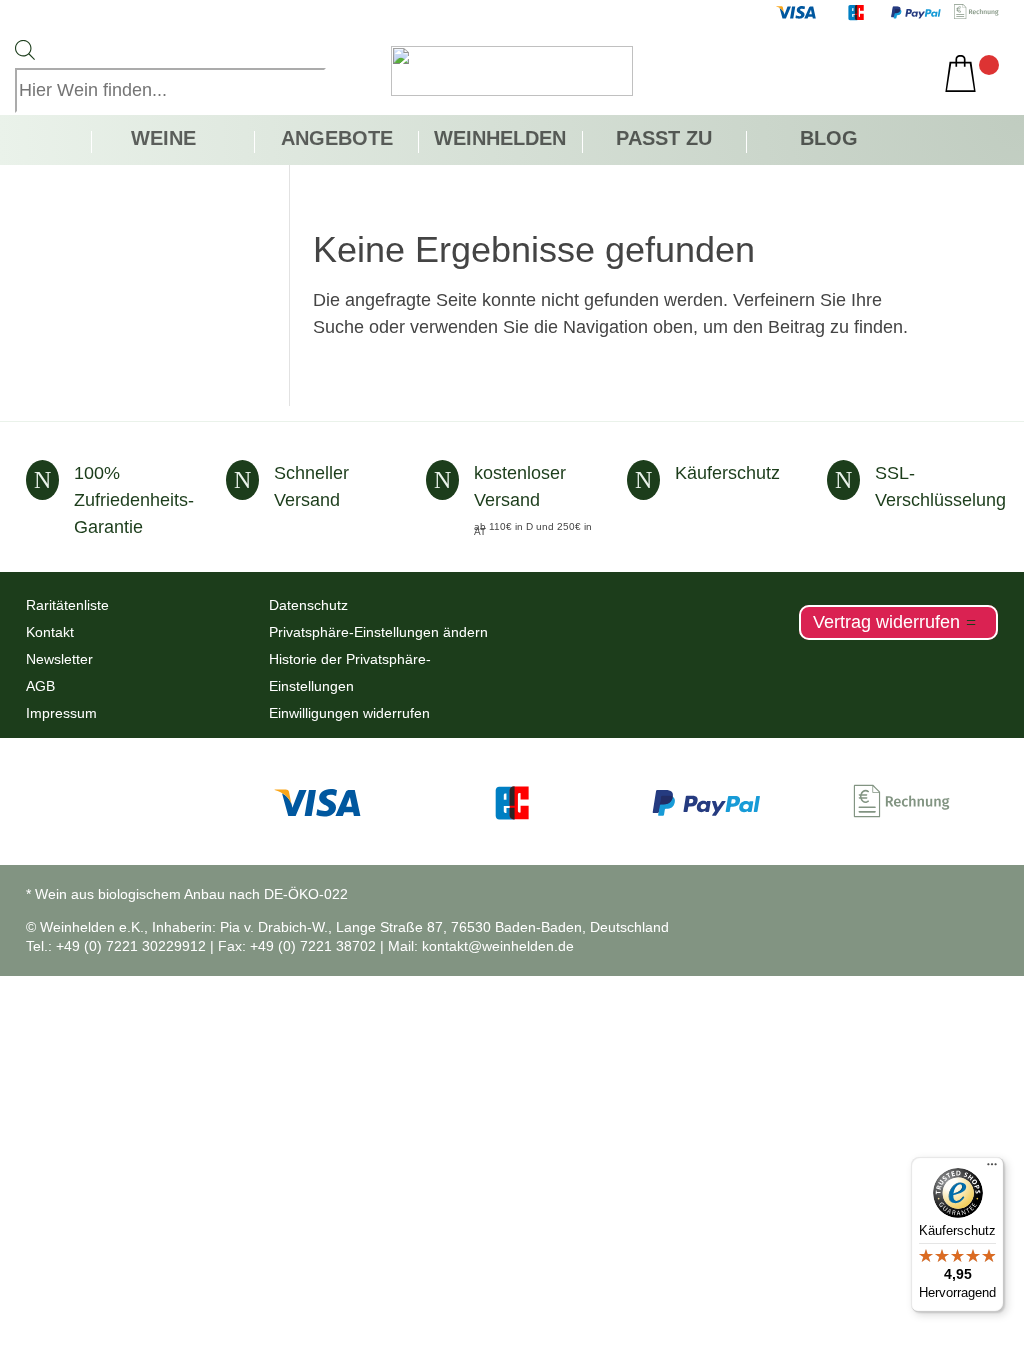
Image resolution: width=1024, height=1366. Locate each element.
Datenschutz (308, 605)
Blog (829, 140)
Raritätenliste (67, 605)
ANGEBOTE (337, 140)
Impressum (61, 713)
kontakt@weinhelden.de (498, 946)
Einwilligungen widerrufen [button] (349, 713)
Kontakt (50, 632)
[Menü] (992, 1169)
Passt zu (664, 140)
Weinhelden (500, 140)
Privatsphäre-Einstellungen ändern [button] (378, 632)
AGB (40, 686)
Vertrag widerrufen (886, 622)
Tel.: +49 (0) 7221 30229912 (116, 946)
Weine (163, 140)
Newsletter (59, 659)
